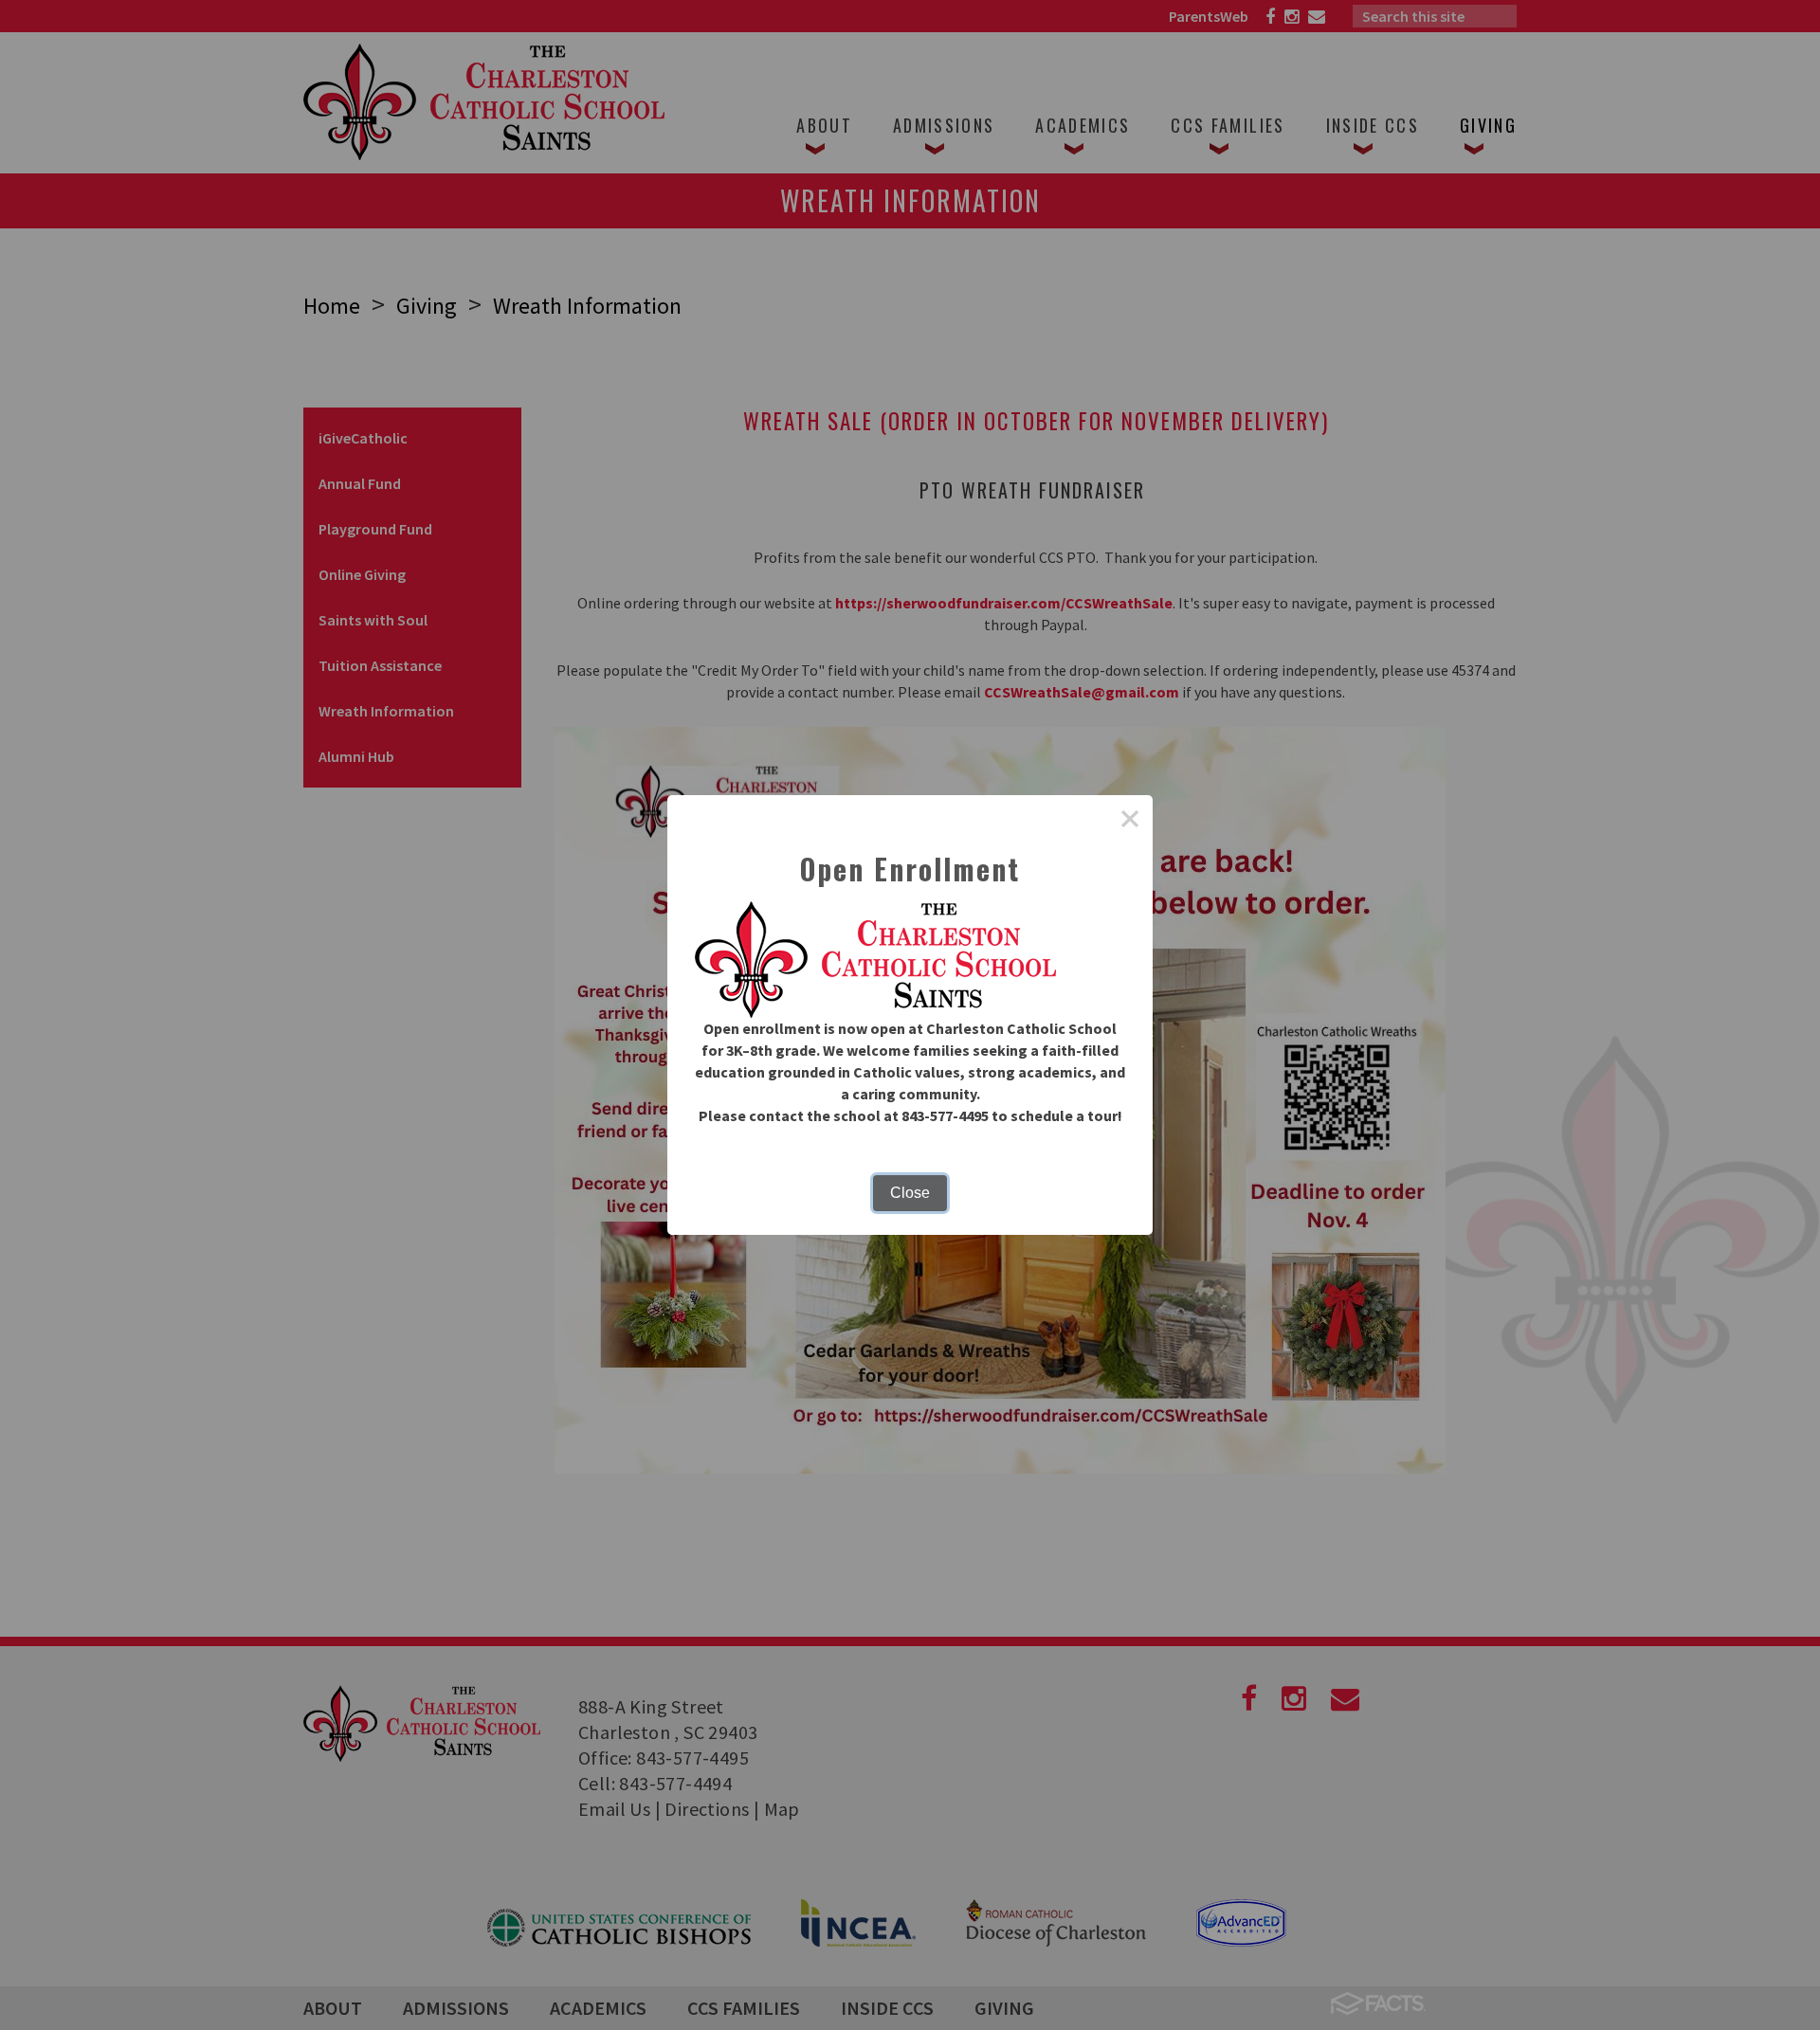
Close (910, 1193)
